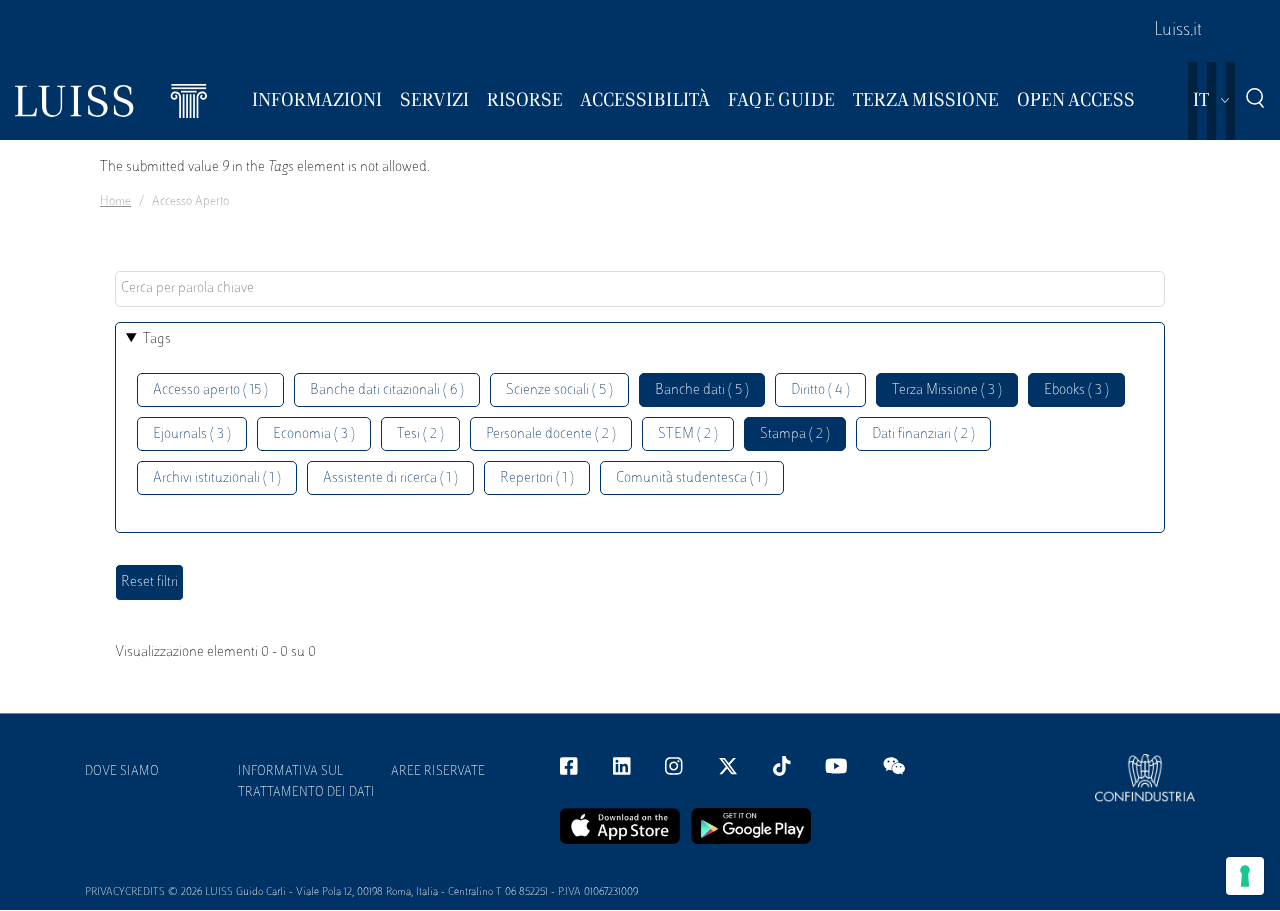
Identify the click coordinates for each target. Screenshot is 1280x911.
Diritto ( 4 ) (820, 390)
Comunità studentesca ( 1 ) (692, 478)
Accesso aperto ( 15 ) (210, 390)
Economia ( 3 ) (314, 434)
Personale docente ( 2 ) (551, 434)
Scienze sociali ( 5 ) (559, 390)
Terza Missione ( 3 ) (947, 390)
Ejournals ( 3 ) (192, 434)
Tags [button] (157, 339)
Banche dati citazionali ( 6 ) (387, 390)
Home (115, 202)
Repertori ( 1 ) (537, 478)
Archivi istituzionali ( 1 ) (217, 478)
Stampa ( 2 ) (795, 434)
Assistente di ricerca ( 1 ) (390, 478)
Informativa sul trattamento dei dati (306, 782)
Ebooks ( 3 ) (1076, 390)
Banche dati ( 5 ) (702, 390)
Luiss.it (1178, 31)
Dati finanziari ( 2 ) (923, 434)
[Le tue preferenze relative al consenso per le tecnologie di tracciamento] (1245, 876)
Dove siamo (122, 772)
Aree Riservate (438, 772)
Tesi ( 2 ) (420, 434)
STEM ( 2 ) (688, 434)
